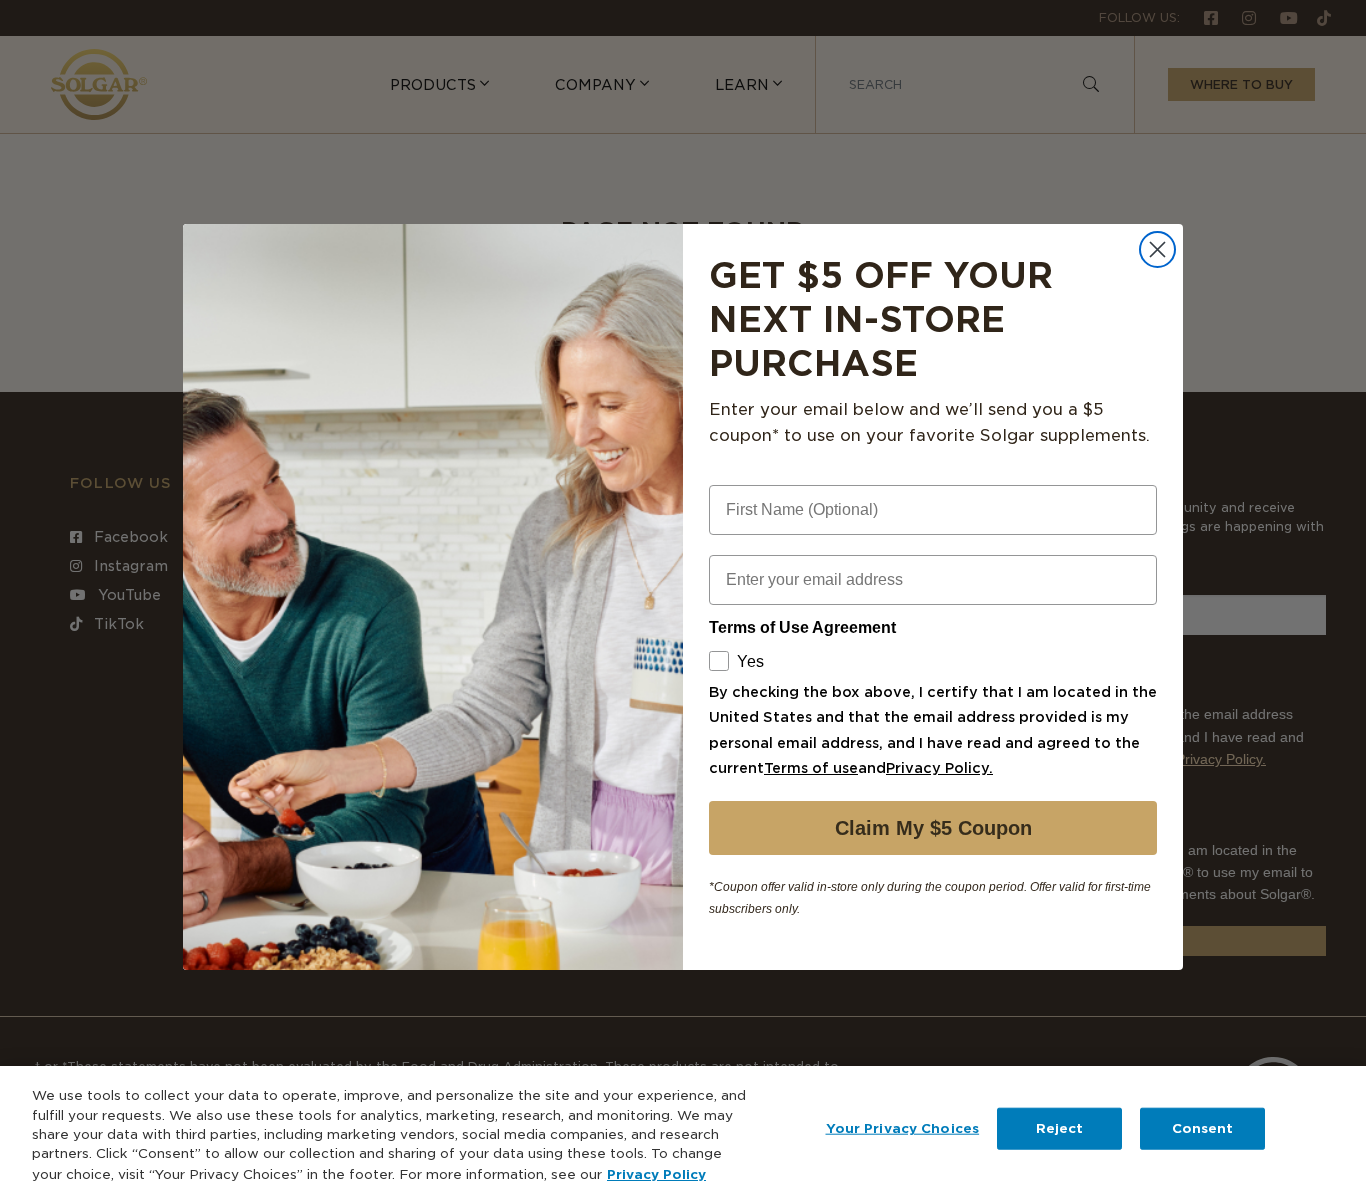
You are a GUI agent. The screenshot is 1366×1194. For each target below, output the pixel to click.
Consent (1203, 1128)
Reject (1060, 1128)
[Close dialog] (1157, 249)
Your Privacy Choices (903, 1128)
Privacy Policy (656, 1173)
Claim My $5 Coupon (933, 828)
